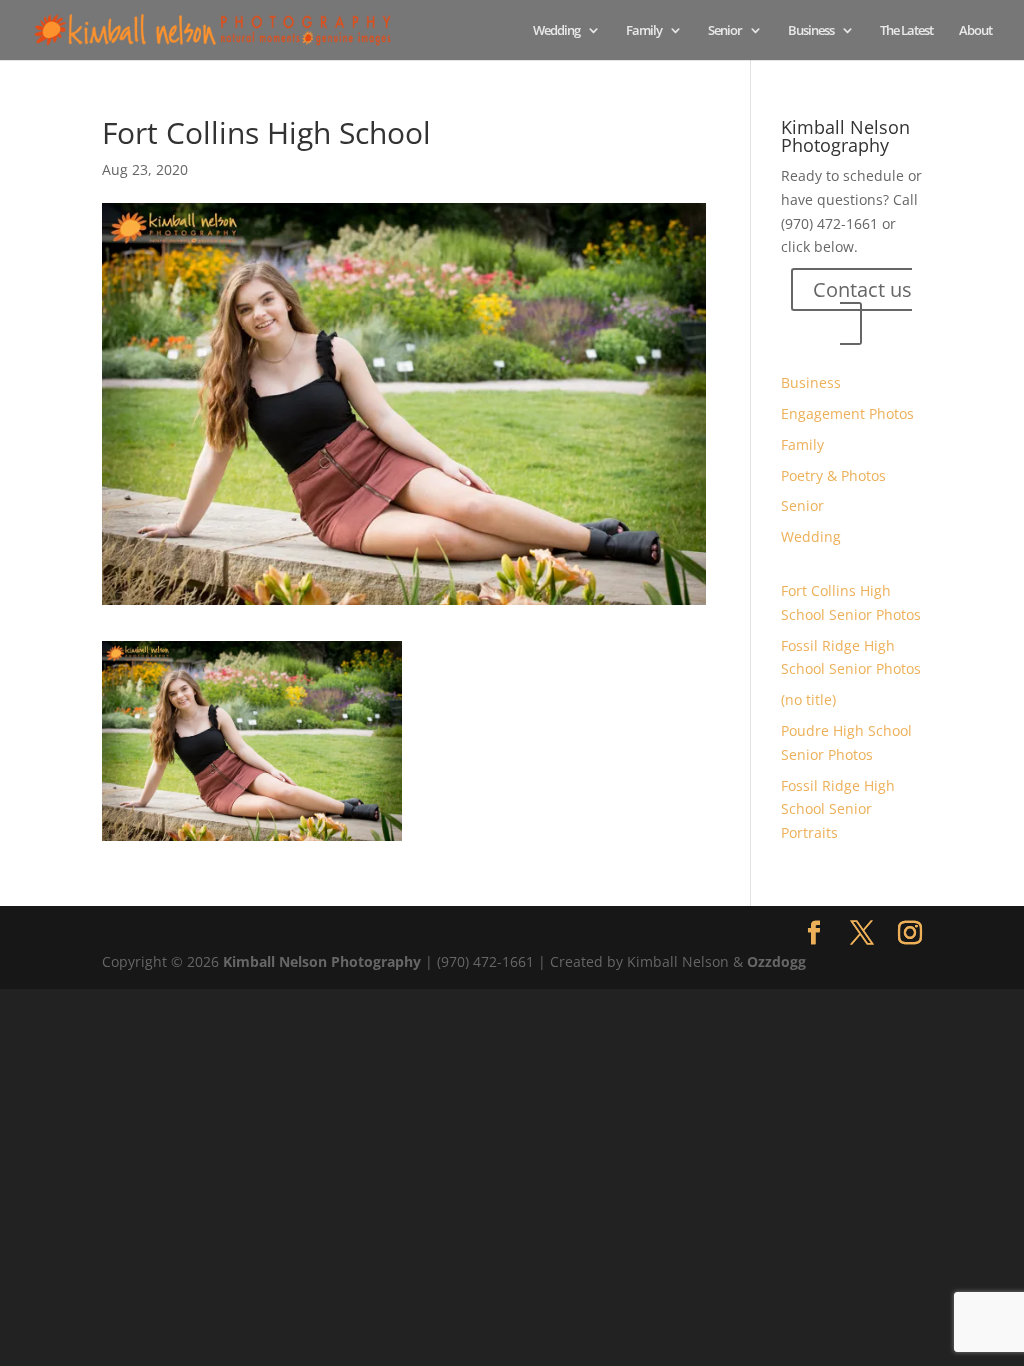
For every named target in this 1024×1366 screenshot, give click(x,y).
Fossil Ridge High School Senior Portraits (838, 809)
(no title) (808, 699)
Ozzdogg (776, 961)
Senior (725, 31)
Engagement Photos (847, 413)
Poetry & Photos (833, 475)
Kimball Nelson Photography (322, 961)
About (975, 31)
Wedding (556, 31)
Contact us (862, 289)
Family (644, 31)
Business (811, 31)
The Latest (906, 31)
